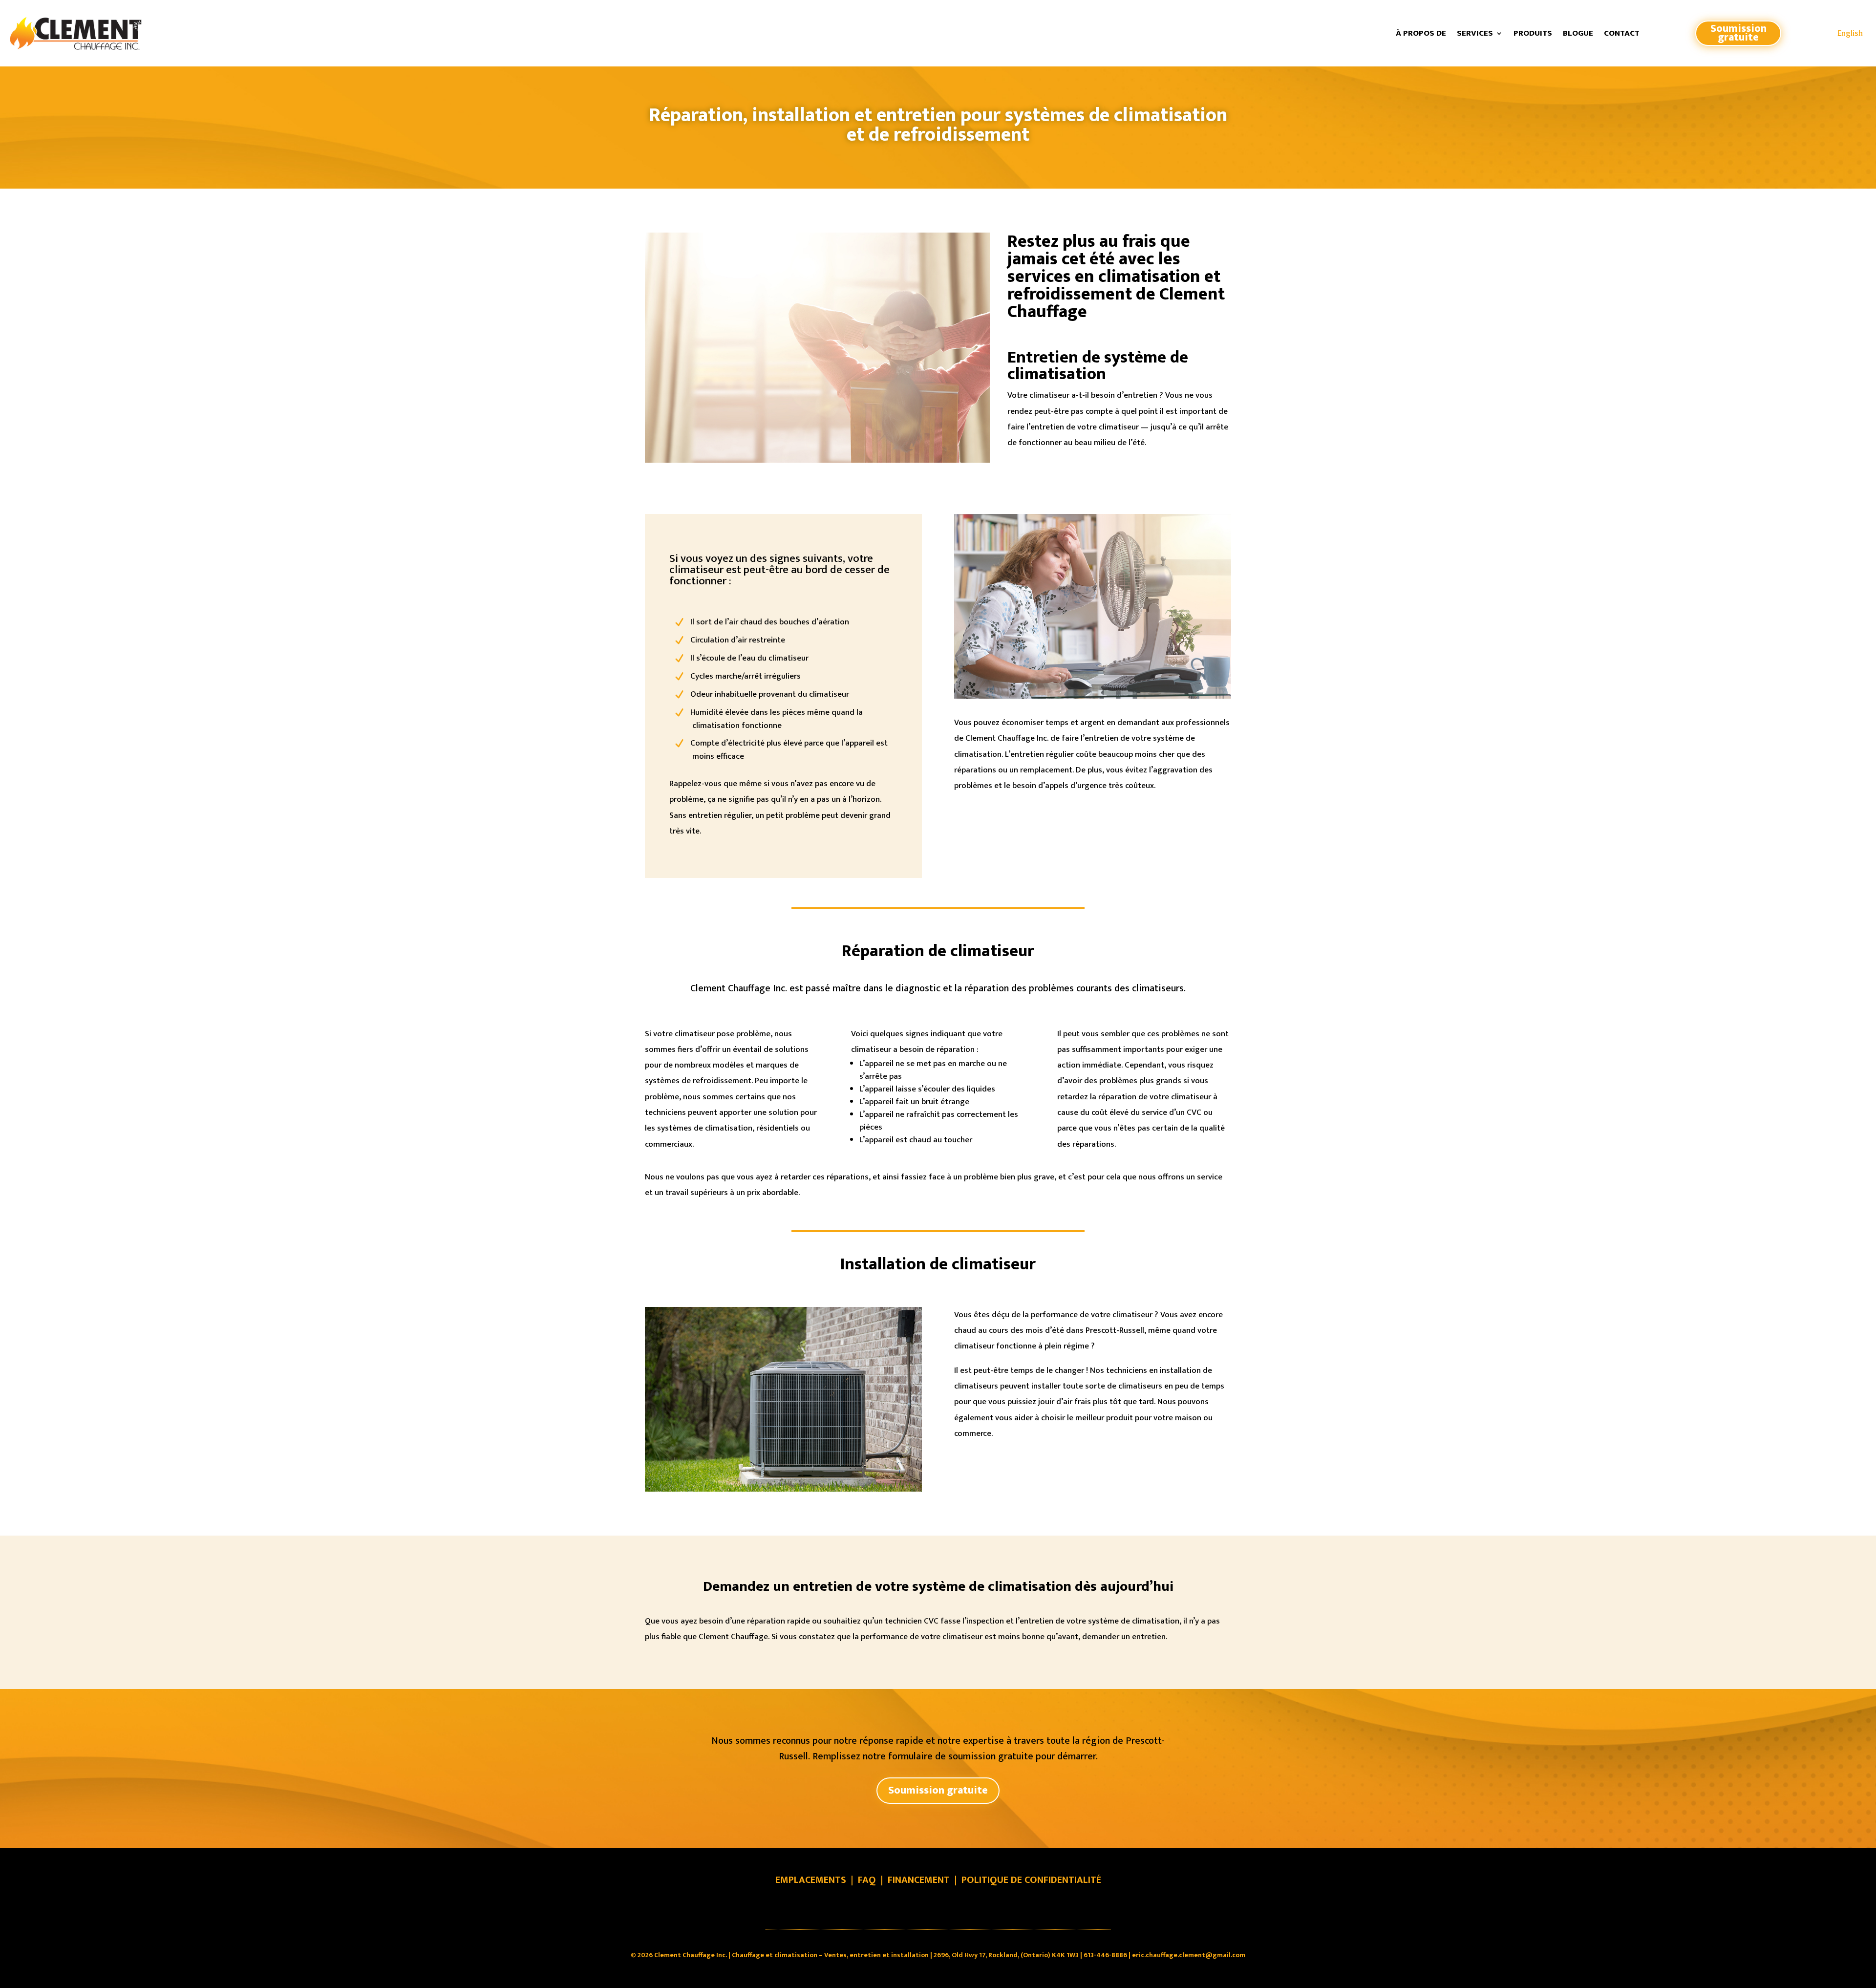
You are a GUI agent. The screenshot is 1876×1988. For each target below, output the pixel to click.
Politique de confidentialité (1031, 1880)
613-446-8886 (1105, 1955)
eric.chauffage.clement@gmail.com (1189, 1955)
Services (1475, 33)
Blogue (1578, 33)
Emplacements (811, 1880)
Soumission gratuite (1738, 33)
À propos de (1421, 33)
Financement (919, 1880)
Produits (1533, 33)
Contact (1622, 33)
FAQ (867, 1880)
